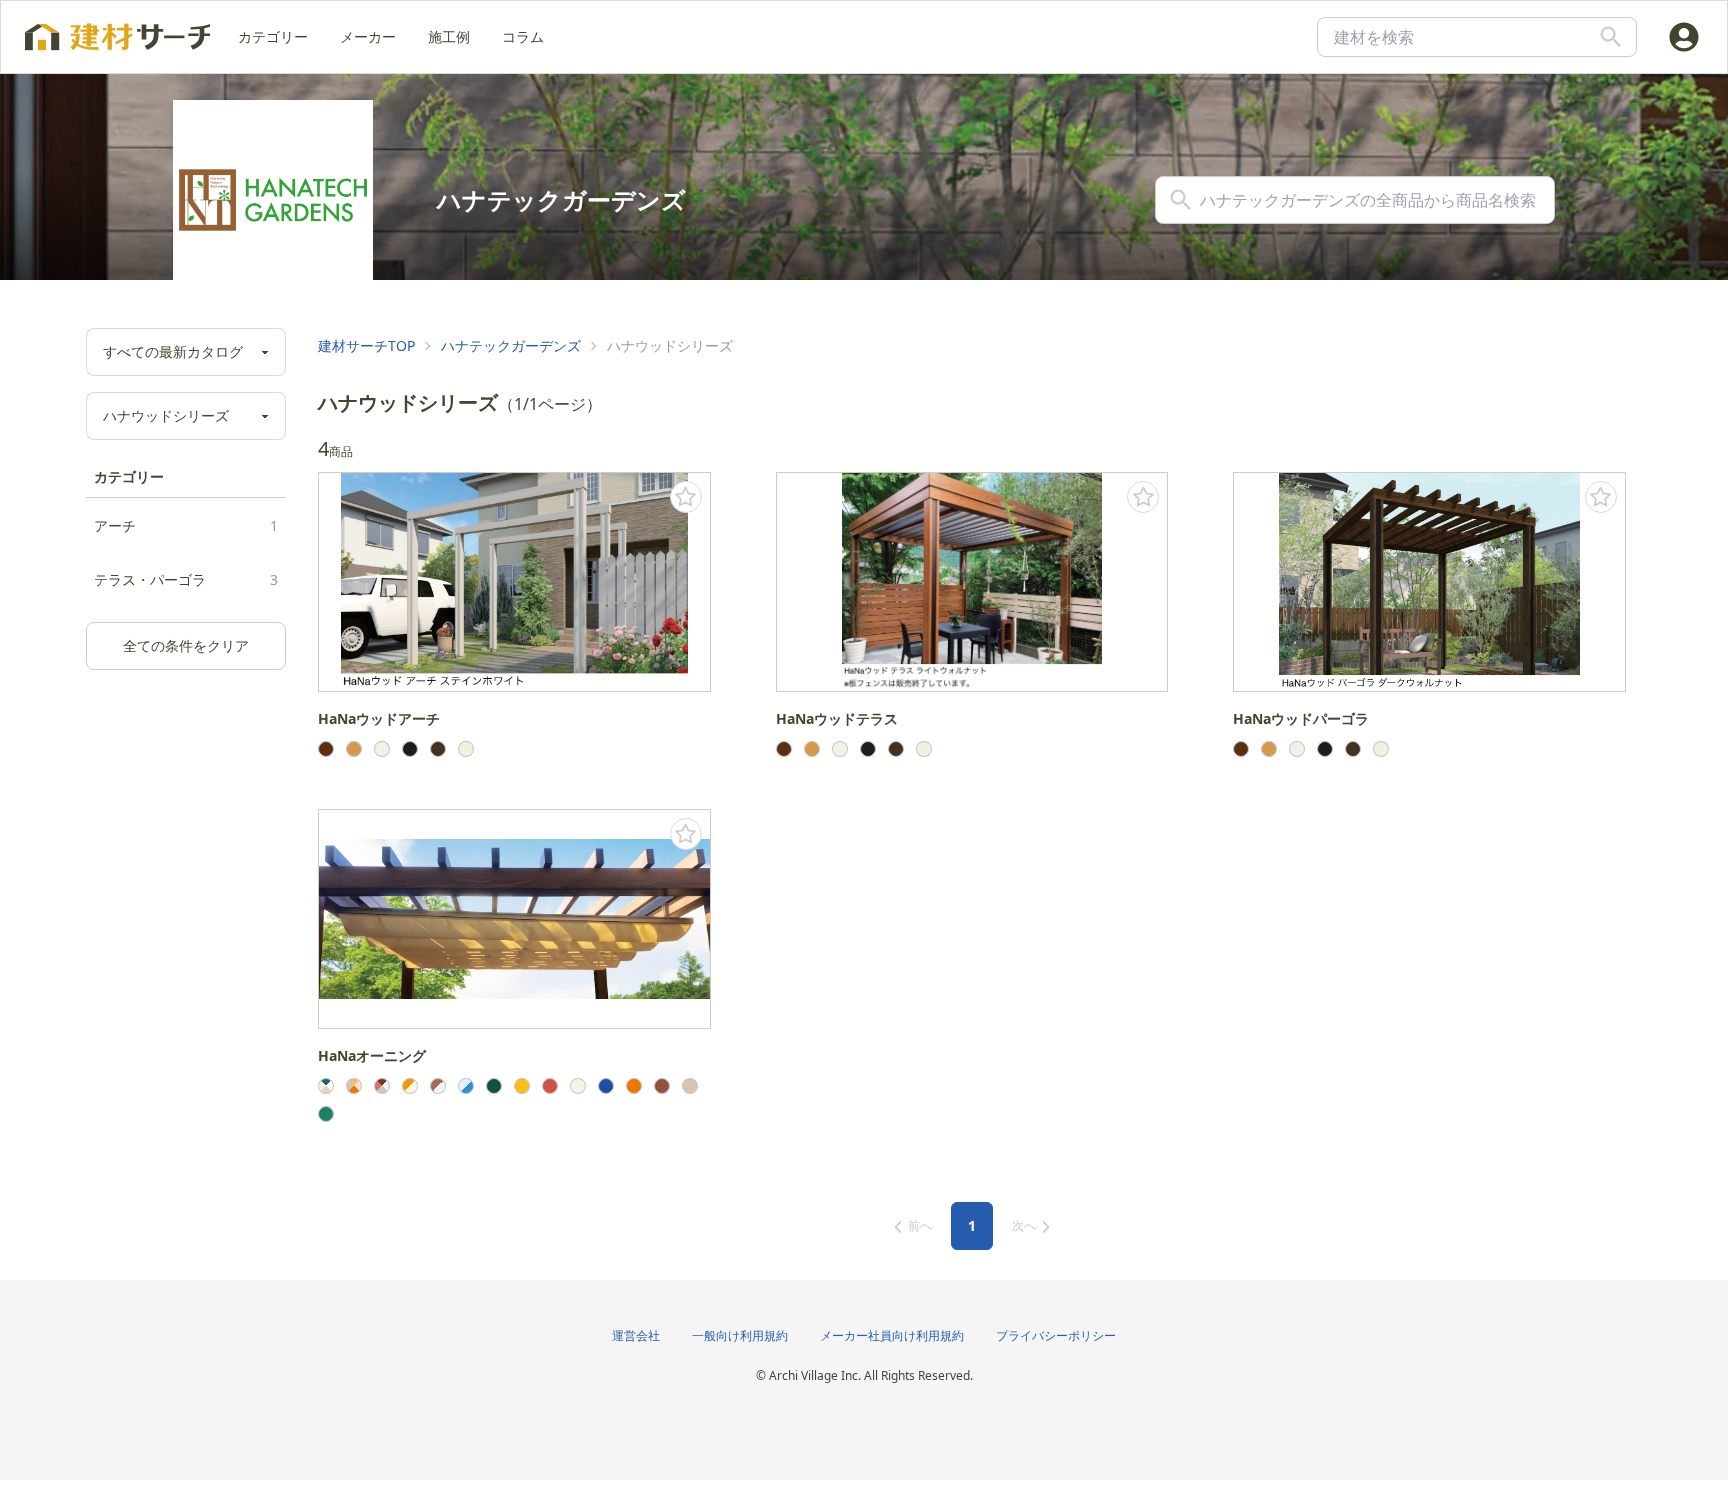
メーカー (368, 36)
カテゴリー (273, 36)
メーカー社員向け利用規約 (892, 1335)
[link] (366, 346)
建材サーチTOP (366, 345)
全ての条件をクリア (186, 645)
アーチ (186, 525)
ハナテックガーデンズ (511, 345)
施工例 (449, 36)
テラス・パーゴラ (186, 579)
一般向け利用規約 (740, 1335)
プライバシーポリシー (1056, 1335)
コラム (523, 36)
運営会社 (636, 1335)
